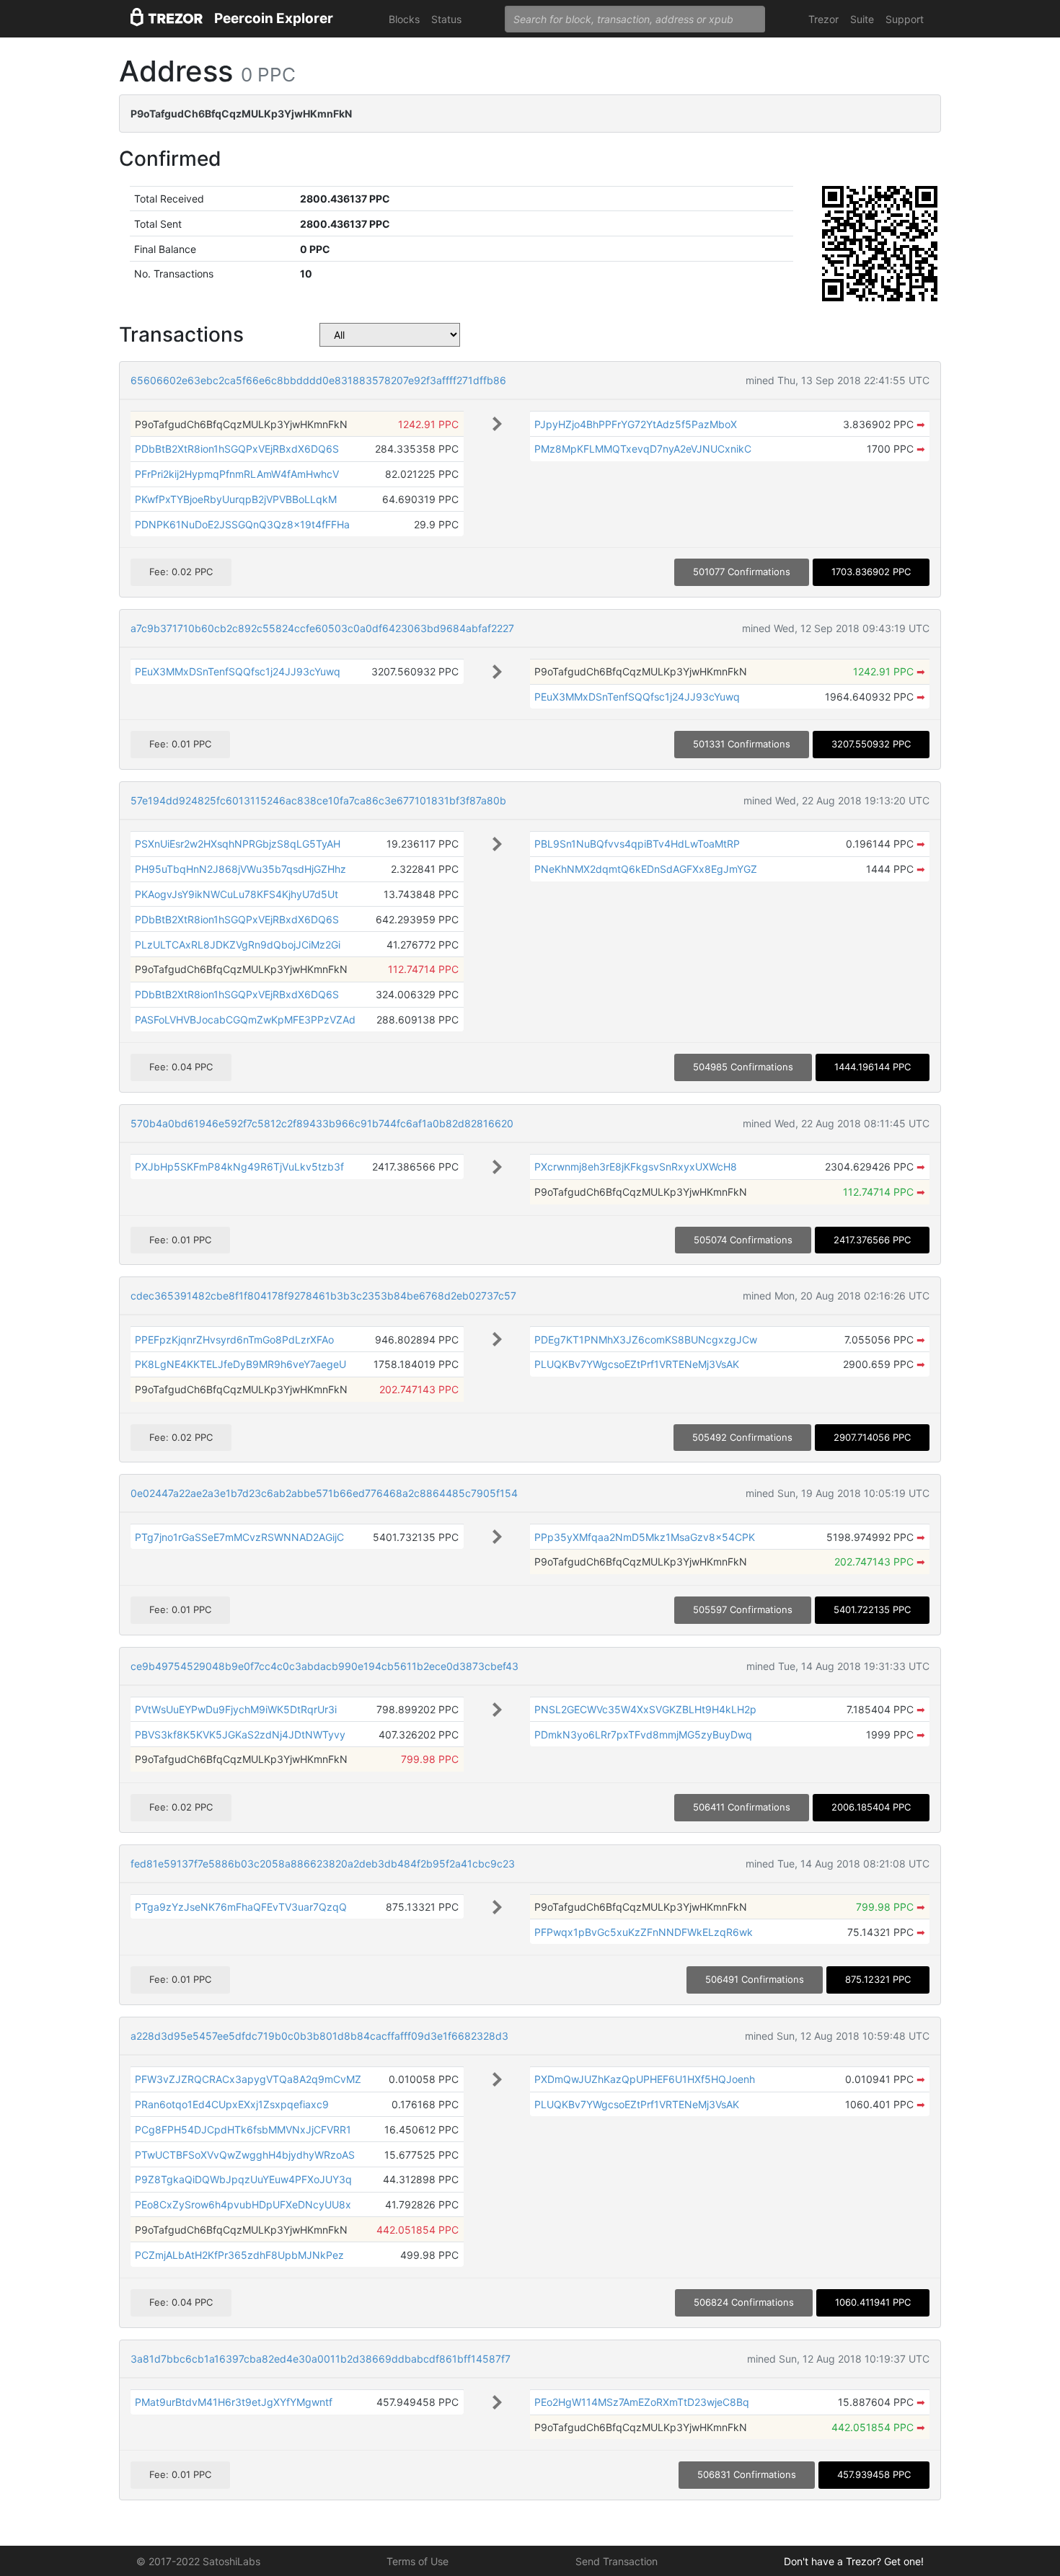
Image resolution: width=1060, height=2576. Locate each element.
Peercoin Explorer (274, 18)
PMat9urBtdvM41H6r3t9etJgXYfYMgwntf (234, 2402)
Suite (862, 19)
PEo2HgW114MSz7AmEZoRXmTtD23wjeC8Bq (642, 2402)
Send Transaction (617, 2561)
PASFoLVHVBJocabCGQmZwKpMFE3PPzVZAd (245, 1020)
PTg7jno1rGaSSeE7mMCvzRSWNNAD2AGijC (239, 1537)
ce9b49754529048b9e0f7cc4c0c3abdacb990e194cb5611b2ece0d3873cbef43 (324, 1666)
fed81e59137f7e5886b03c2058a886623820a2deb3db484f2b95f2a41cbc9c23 (323, 1864)
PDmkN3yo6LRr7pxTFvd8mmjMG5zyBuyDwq (643, 1735)
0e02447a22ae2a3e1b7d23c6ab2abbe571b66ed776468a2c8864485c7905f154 (324, 1493)
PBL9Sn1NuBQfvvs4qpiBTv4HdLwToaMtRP (637, 844)
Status (446, 19)
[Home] (167, 19)
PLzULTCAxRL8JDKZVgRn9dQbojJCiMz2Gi (238, 945)
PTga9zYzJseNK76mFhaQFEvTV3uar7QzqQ (241, 1907)
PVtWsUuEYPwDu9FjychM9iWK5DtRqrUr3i (236, 1709)
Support (905, 19)
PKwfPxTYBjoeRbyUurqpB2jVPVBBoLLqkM (236, 499)
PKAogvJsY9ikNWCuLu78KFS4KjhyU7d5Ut (237, 894)
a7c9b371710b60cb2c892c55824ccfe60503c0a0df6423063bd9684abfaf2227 (322, 628)
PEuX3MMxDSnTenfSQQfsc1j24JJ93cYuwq (238, 671)
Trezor (823, 19)
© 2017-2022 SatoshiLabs (198, 2561)
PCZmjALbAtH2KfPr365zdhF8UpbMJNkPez (239, 2255)
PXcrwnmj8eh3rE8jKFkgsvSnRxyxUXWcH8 (636, 1167)
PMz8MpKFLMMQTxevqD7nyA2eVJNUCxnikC (643, 449)
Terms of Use (418, 2561)
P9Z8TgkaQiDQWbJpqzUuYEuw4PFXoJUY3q (243, 2179)
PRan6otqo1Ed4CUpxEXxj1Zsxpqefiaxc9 (232, 2104)
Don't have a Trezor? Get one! (854, 2561)
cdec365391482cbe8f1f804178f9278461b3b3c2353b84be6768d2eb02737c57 (323, 1296)
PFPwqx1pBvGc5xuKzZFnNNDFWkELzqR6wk (644, 1932)
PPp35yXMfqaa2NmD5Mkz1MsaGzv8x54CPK (645, 1537)
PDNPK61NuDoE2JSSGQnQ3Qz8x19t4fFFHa (242, 524)
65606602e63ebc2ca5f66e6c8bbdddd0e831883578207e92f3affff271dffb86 (318, 380)
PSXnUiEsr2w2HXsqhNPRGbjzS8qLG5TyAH (238, 844)
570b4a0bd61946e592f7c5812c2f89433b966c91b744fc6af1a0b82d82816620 (322, 1123)
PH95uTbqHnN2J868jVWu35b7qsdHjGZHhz (240, 869)
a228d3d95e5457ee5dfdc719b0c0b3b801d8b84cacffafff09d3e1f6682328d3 (319, 2036)
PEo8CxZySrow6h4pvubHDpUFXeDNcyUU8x (243, 2204)
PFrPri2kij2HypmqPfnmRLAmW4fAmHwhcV (237, 474)
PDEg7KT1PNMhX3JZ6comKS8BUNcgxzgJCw (646, 1340)
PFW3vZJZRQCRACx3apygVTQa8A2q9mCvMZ (248, 2079)
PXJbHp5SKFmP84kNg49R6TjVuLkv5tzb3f (239, 1167)
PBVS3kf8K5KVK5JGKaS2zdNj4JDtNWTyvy (240, 1735)
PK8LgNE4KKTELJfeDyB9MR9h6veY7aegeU (240, 1364)
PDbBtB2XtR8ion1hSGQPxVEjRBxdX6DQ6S (237, 449)
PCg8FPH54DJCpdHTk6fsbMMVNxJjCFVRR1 (243, 2129)
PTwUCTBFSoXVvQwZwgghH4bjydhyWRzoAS (245, 2155)
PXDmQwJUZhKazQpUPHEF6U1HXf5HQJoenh (645, 2079)
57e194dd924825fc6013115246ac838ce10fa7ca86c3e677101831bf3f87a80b (318, 800)
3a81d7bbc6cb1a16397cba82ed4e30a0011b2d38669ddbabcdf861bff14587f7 (321, 2359)
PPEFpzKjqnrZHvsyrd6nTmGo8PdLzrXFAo (234, 1340)
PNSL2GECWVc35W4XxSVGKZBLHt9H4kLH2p (645, 1709)
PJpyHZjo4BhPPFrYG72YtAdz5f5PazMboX (636, 424)
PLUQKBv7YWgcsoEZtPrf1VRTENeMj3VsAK (637, 1364)
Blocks (404, 19)
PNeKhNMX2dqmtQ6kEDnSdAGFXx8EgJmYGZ (646, 869)
